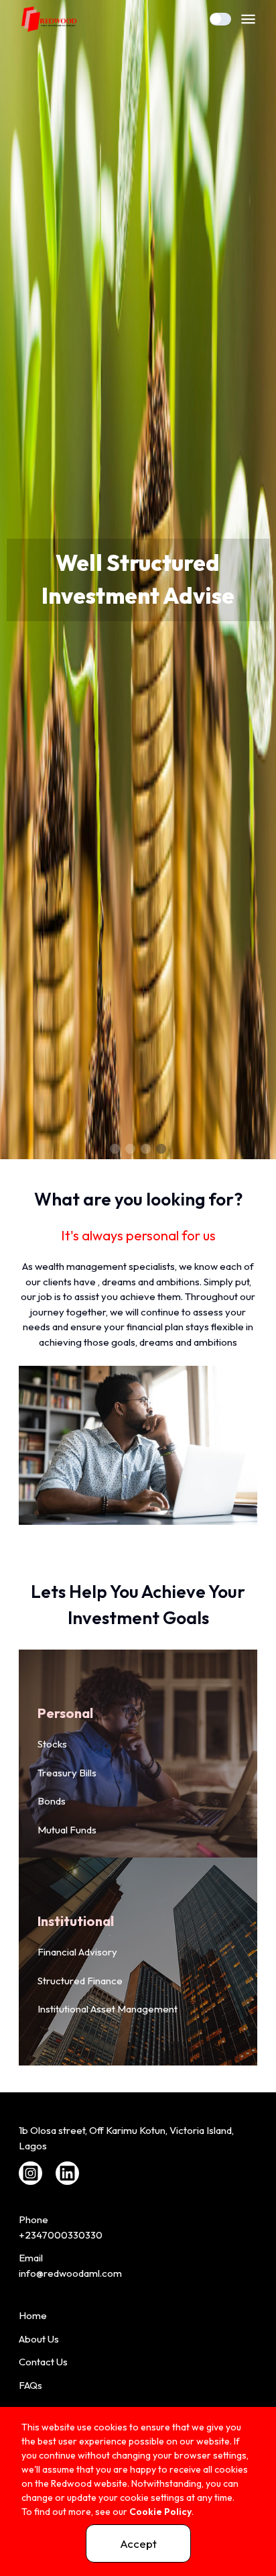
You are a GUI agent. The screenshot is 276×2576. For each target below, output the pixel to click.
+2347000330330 (61, 2235)
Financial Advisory (77, 1952)
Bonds (52, 1801)
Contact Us (43, 2362)
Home (33, 2315)
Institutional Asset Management (108, 2009)
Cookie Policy (160, 2512)
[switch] (220, 19)
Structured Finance (80, 1981)
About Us (39, 2339)
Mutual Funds (67, 1830)
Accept (138, 2543)
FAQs (30, 2385)
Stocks (52, 1744)
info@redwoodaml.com (70, 2273)
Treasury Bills (67, 1773)
